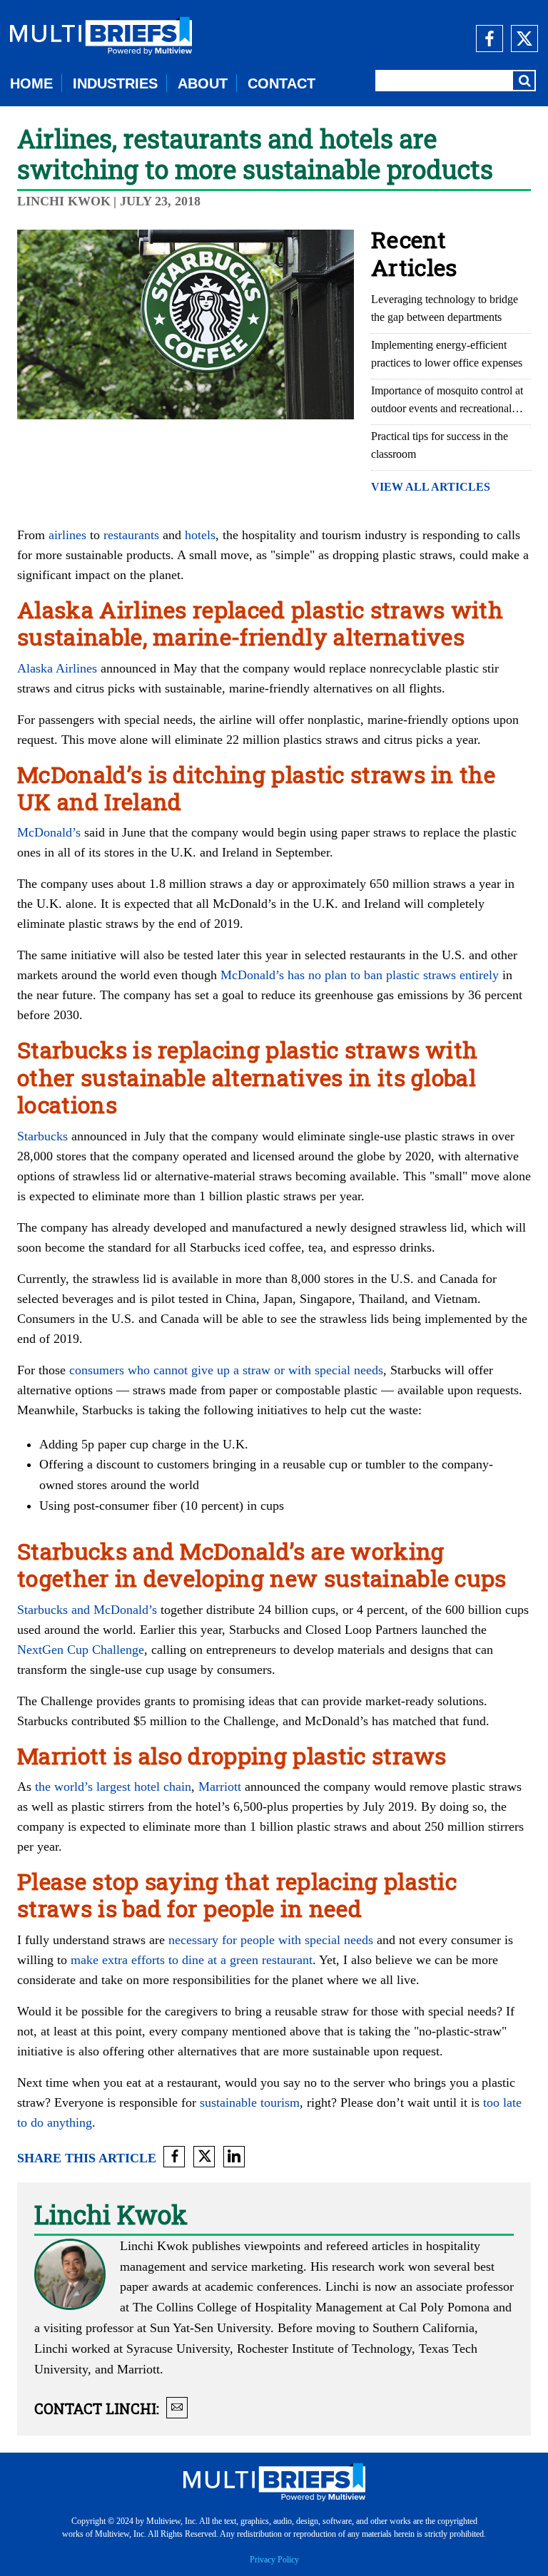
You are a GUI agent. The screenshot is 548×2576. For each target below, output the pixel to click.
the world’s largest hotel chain (113, 1787)
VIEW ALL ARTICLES (431, 487)
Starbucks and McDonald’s (87, 1610)
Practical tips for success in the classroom (440, 445)
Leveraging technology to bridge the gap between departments (445, 308)
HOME (31, 83)
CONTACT (281, 83)
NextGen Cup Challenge (81, 1650)
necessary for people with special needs (271, 1940)
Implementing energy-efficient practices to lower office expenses (447, 354)
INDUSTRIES (115, 83)
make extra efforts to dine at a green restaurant (192, 1960)
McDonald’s (49, 832)
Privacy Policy (274, 2560)
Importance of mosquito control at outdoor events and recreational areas (447, 401)
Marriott (220, 1787)
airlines (67, 535)
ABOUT (203, 83)
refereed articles (367, 2246)
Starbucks (42, 1136)
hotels (200, 535)
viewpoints (272, 2246)
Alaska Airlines (57, 668)
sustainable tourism (250, 2102)
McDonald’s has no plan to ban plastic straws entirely (360, 975)
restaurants (131, 535)
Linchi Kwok (64, 201)
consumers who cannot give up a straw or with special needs (226, 1370)
